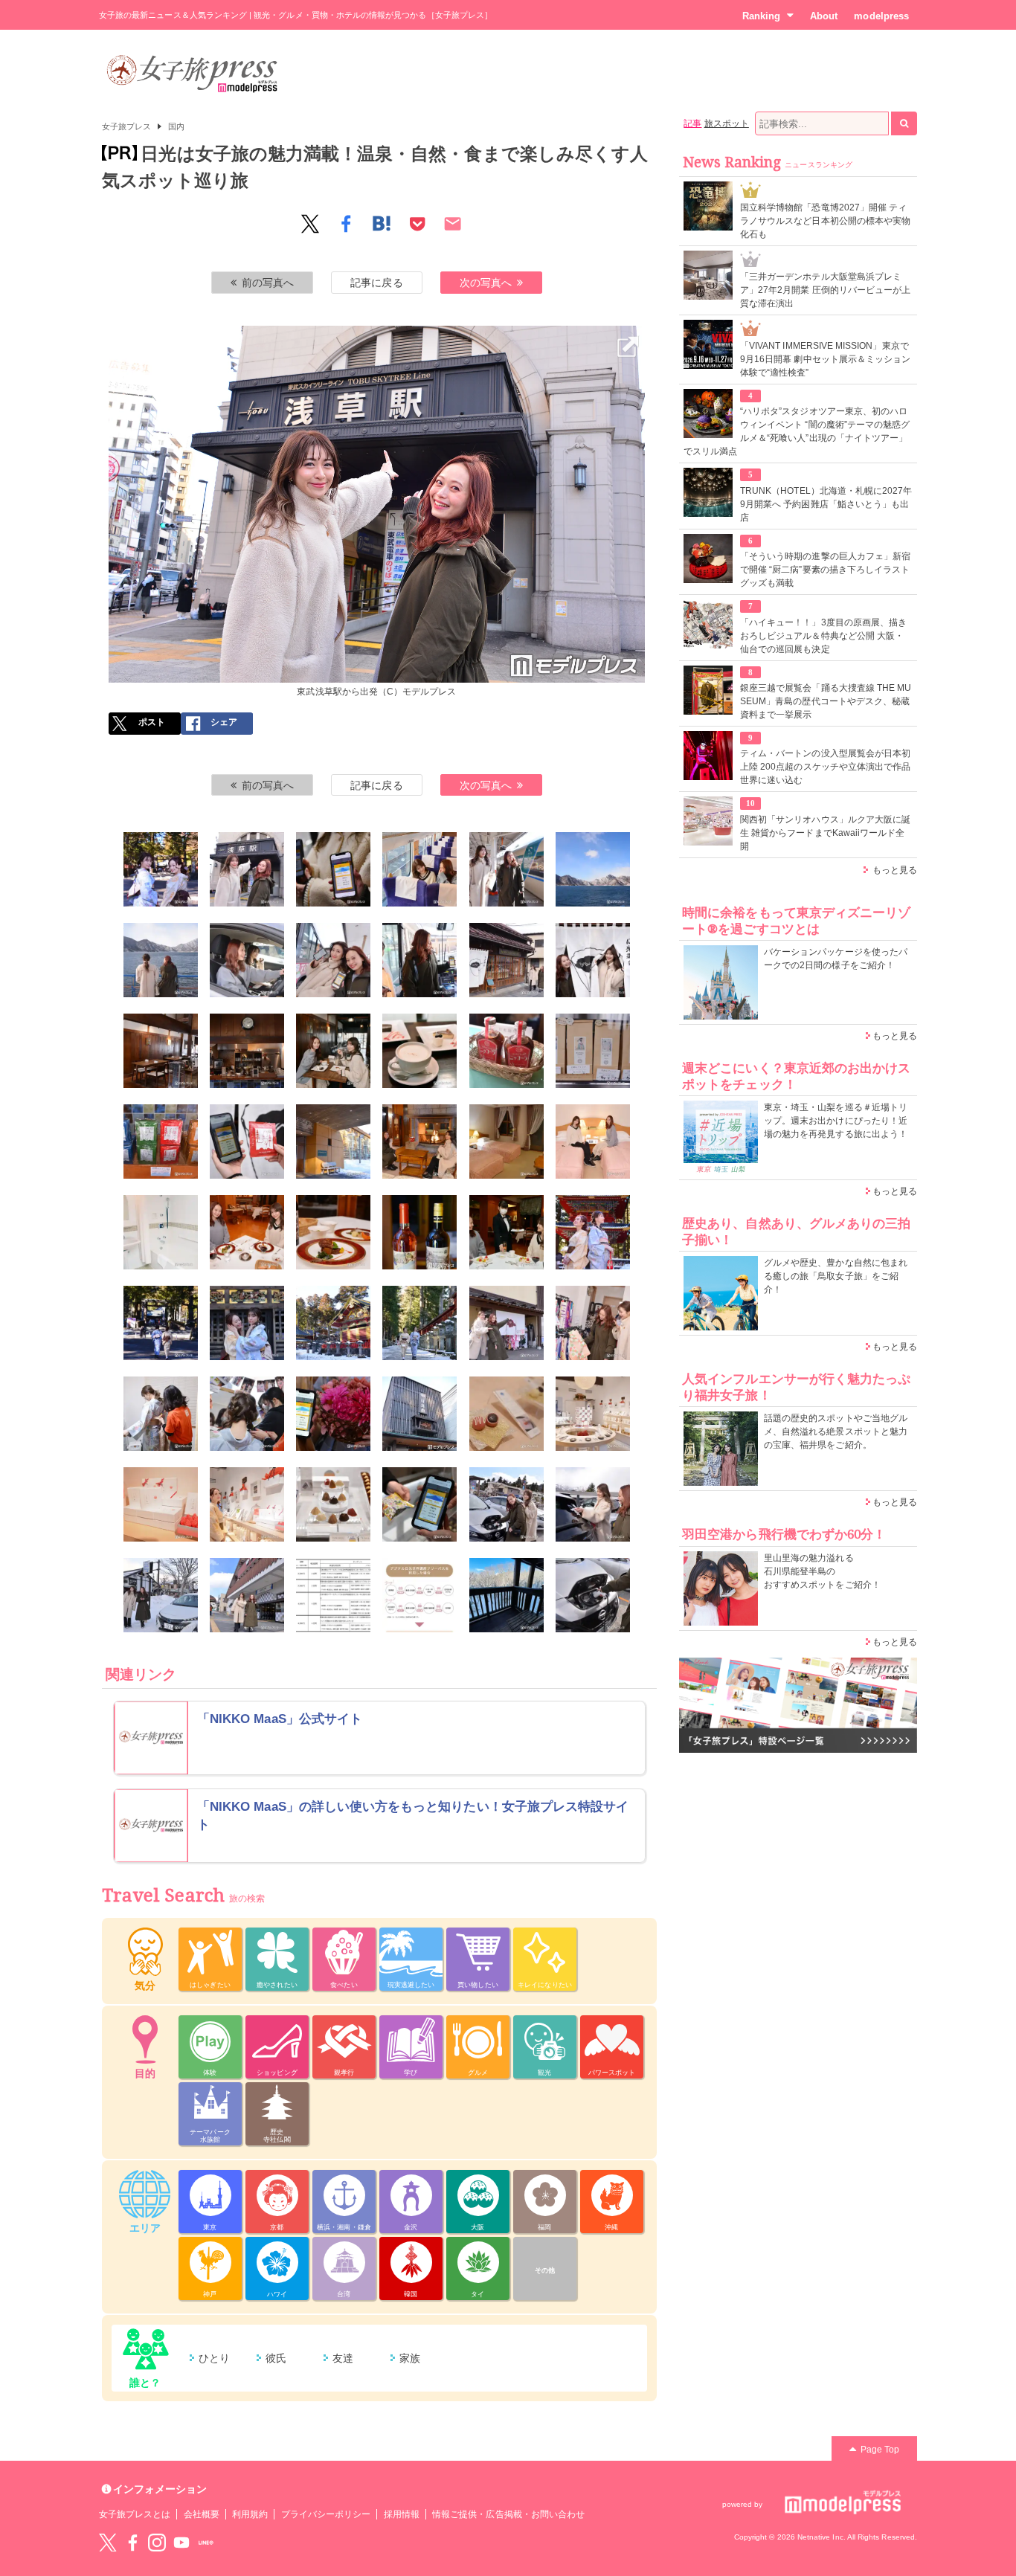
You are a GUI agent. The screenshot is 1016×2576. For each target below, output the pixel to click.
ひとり (214, 2358)
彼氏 (276, 2358)
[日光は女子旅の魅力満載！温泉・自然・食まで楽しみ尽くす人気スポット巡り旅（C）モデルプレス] (161, 869)
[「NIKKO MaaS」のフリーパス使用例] (419, 1595)
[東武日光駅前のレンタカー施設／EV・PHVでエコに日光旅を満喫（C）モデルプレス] (507, 1504)
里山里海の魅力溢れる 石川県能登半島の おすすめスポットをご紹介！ (822, 1571)
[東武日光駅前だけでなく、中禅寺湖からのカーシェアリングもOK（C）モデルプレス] (161, 1595)
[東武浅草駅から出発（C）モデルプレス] (377, 335)
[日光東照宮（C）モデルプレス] (593, 1232)
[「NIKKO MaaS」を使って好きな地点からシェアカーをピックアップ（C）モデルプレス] (247, 960)
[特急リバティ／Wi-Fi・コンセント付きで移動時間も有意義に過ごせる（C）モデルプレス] (507, 869)
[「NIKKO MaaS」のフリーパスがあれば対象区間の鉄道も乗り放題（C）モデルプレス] (247, 1595)
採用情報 (402, 2514)
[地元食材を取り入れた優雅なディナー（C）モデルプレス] (333, 1232)
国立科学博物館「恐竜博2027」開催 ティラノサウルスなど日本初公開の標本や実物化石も (825, 221)
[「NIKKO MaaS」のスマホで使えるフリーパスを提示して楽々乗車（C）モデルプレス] (333, 869)
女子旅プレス (126, 126)
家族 (410, 2358)
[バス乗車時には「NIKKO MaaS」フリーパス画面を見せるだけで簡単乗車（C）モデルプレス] (419, 960)
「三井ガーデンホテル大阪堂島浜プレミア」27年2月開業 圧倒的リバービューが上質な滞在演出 (825, 290)
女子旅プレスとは (135, 2514)
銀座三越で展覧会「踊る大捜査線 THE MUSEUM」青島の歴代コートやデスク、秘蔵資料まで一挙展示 (826, 701)
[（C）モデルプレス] (593, 1595)
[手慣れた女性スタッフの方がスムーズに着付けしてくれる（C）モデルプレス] (161, 1414)
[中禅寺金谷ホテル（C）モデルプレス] (333, 1142)
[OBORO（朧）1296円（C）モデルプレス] (161, 1504)
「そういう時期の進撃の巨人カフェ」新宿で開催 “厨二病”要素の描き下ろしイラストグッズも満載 (825, 570)
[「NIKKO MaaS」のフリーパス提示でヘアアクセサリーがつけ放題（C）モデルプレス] (333, 1414)
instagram (157, 2543)
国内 (176, 126)
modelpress (881, 16)
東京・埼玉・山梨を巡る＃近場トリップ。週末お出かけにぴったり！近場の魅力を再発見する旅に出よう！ (836, 1121)
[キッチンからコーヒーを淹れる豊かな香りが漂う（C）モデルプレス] (247, 1051)
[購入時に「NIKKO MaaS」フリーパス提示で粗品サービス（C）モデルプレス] (419, 1504)
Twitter (108, 2543)
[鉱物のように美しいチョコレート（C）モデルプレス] (333, 1504)
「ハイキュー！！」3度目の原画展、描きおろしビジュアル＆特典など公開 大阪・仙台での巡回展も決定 (823, 636)
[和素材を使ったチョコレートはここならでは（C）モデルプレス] (507, 1414)
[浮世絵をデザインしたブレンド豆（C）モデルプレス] (593, 1051)
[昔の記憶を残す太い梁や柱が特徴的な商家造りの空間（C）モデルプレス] (161, 1051)
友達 (343, 2358)
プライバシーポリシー (326, 2514)
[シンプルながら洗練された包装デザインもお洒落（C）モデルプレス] (247, 1504)
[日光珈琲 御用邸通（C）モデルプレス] (507, 960)
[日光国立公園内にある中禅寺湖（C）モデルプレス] (593, 869)
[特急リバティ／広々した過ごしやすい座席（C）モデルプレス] (419, 869)
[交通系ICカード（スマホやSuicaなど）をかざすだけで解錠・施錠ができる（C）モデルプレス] (593, 1504)
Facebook (132, 2543)
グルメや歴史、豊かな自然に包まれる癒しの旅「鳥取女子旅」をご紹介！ (836, 1276)
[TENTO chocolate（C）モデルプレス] (419, 1414)
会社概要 (202, 2514)
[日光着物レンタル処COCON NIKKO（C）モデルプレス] (507, 1323)
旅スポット (727, 123)
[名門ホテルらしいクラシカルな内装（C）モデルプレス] (507, 1142)
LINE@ (206, 2543)
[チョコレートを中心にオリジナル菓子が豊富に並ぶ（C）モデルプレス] (593, 1414)
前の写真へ (268, 283)
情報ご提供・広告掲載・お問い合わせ (508, 2514)
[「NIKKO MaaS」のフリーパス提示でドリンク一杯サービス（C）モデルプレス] (507, 1232)
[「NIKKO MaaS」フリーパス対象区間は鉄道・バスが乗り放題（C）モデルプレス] (333, 960)
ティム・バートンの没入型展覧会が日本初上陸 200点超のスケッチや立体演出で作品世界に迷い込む (825, 767)
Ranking (761, 16)
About (824, 16)
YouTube (181, 2543)
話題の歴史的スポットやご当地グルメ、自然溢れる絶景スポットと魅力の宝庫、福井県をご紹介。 (836, 1432)
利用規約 (250, 2514)
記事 (692, 123)
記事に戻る (376, 283)
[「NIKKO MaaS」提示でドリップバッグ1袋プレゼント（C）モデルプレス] (247, 1142)
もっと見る (895, 870)
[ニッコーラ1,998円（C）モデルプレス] (507, 1051)
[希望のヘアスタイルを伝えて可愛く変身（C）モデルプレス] (247, 1414)
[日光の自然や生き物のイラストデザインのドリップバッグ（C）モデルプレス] (161, 1142)
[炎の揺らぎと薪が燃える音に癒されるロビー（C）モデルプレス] (419, 1142)
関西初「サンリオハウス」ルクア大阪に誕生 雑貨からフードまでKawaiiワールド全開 (825, 833)
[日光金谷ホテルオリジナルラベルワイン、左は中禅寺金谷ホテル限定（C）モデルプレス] (419, 1232)
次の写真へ (486, 283)
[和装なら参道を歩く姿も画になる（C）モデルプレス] (419, 1323)
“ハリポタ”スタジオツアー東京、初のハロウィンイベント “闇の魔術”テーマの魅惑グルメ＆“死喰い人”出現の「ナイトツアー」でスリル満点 (797, 431)
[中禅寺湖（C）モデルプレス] (161, 960)
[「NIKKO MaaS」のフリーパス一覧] (333, 1595)
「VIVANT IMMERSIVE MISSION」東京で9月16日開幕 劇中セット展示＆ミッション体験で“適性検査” (825, 359)
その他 (545, 2270)
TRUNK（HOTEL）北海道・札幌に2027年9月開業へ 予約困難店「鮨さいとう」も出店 (826, 504)
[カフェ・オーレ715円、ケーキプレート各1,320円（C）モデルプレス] (419, 1051)
